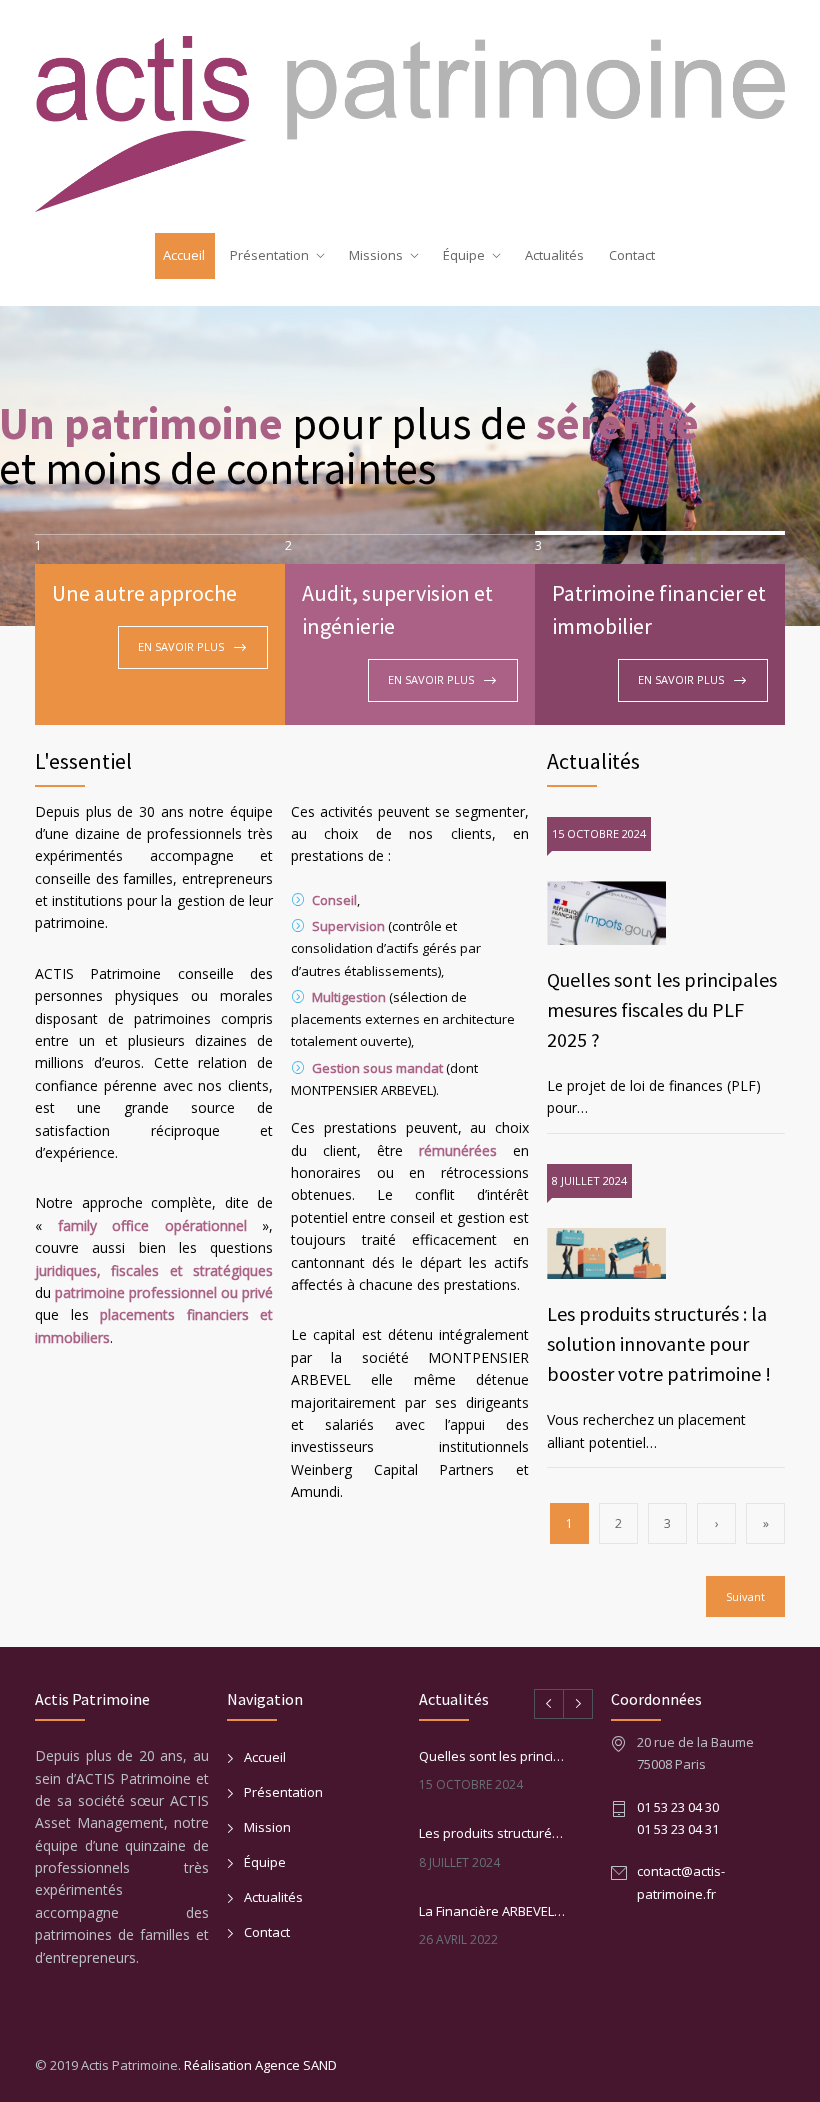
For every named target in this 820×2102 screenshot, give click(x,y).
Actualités (554, 255)
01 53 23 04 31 (678, 1829)
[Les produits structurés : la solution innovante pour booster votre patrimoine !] (666, 1254)
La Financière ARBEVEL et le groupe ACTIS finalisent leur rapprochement (493, 1911)
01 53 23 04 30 (678, 1807)
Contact (632, 255)
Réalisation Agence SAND (260, 2065)
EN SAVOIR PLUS (181, 646)
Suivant (745, 1596)
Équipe (464, 255)
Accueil (184, 255)
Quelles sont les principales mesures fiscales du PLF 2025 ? (662, 1009)
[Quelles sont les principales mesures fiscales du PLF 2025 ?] (666, 913)
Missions (376, 255)
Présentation (269, 255)
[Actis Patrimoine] (410, 119)
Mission (267, 1827)
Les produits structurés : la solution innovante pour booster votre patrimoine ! (659, 1343)
